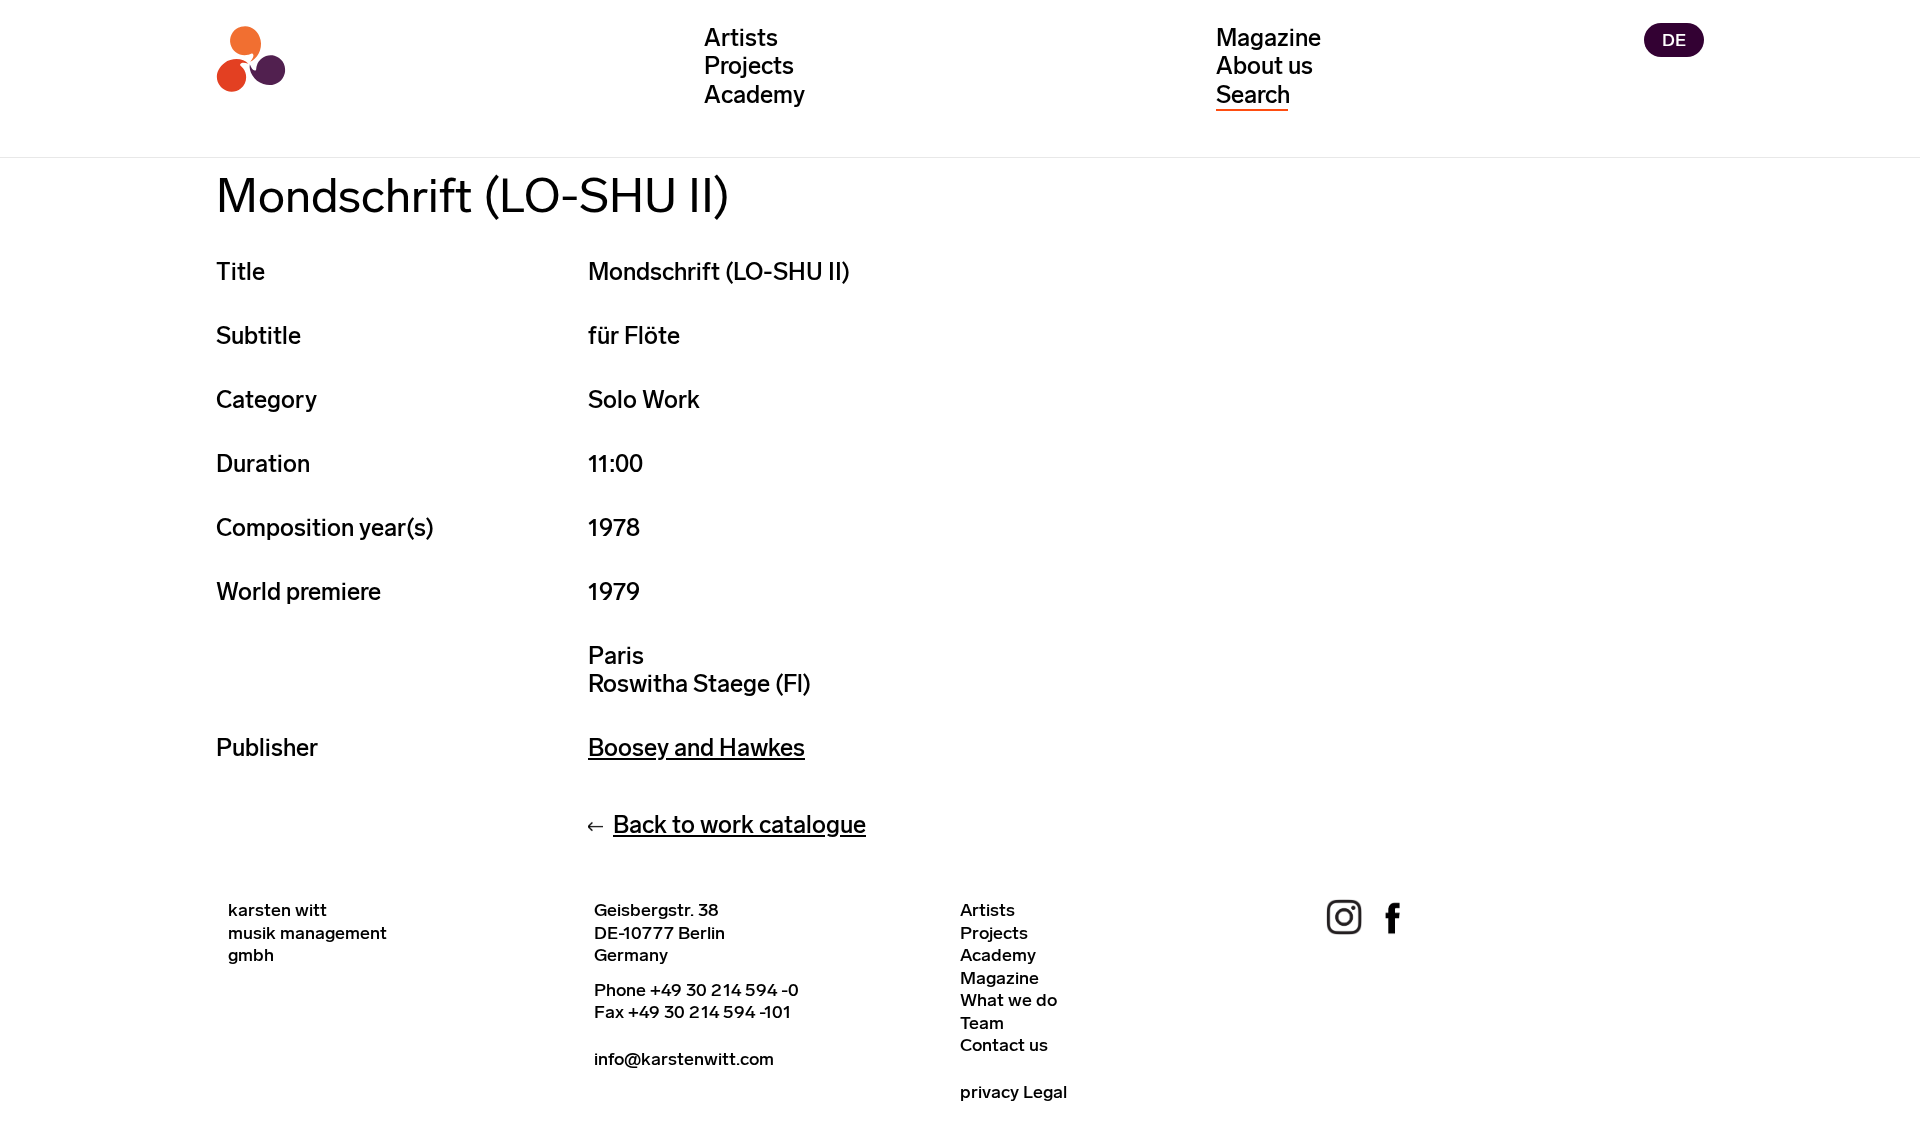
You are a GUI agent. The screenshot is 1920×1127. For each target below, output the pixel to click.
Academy (754, 94)
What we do (1008, 1000)
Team (982, 1023)
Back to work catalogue (739, 824)
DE (1674, 40)
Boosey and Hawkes (696, 747)
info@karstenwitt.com (684, 1059)
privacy (989, 1092)
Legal (1045, 1092)
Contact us (1004, 1045)
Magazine (1268, 37)
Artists (741, 37)
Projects (749, 65)
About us (1264, 65)
